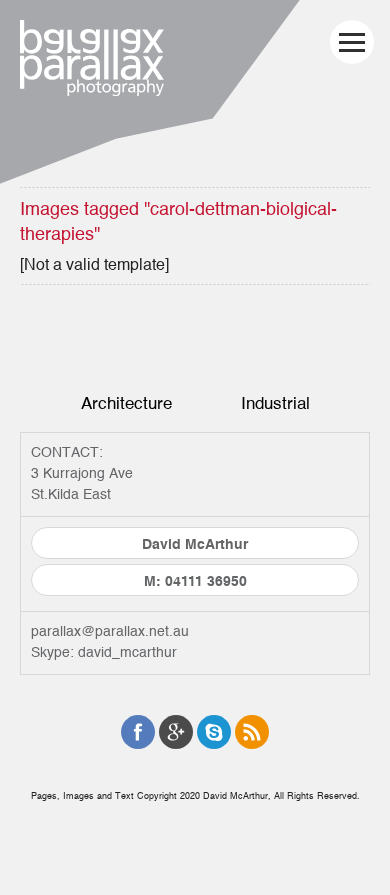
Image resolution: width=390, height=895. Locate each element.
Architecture (126, 403)
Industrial (275, 403)
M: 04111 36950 (195, 582)
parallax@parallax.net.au (110, 632)
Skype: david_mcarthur (104, 653)
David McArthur (195, 545)
